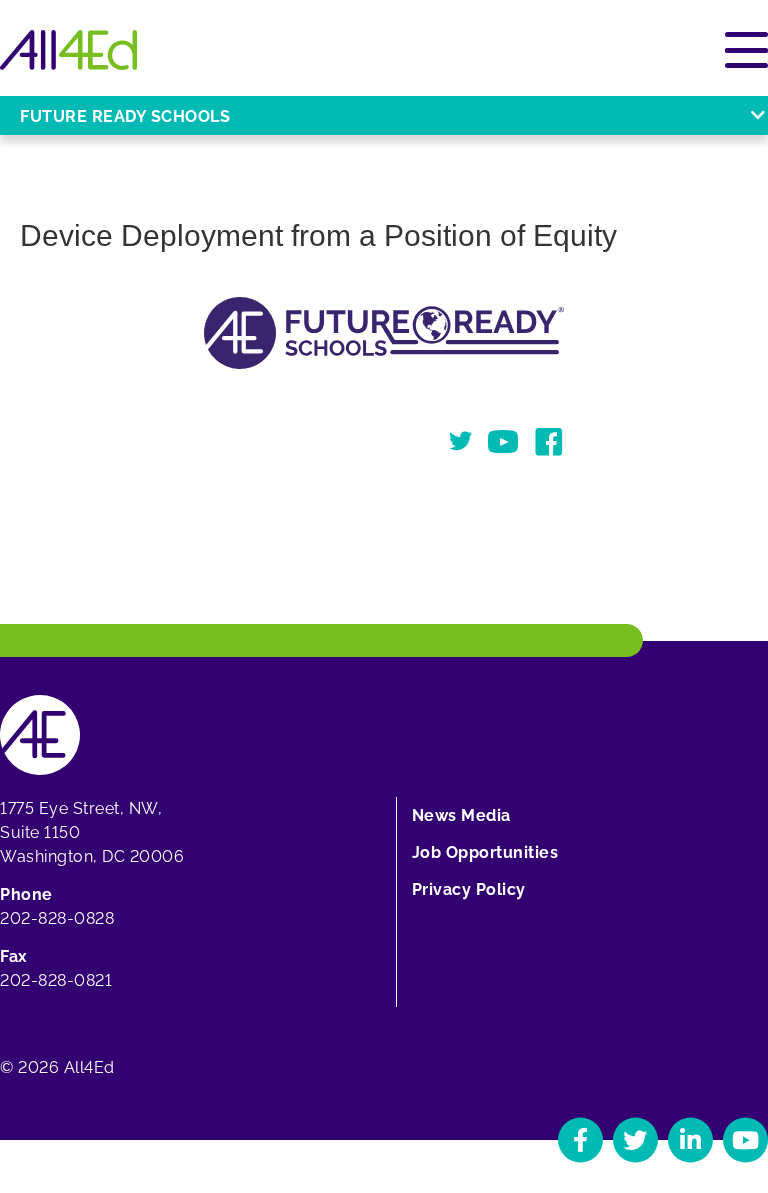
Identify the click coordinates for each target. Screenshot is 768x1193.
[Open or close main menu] (746, 50)
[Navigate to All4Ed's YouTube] (745, 1139)
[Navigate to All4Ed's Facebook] (580, 1139)
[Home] (68, 50)
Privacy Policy (469, 889)
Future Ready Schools (125, 116)
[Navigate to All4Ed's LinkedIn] (690, 1139)
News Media (461, 815)
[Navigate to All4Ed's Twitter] (635, 1139)
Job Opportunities (485, 852)
